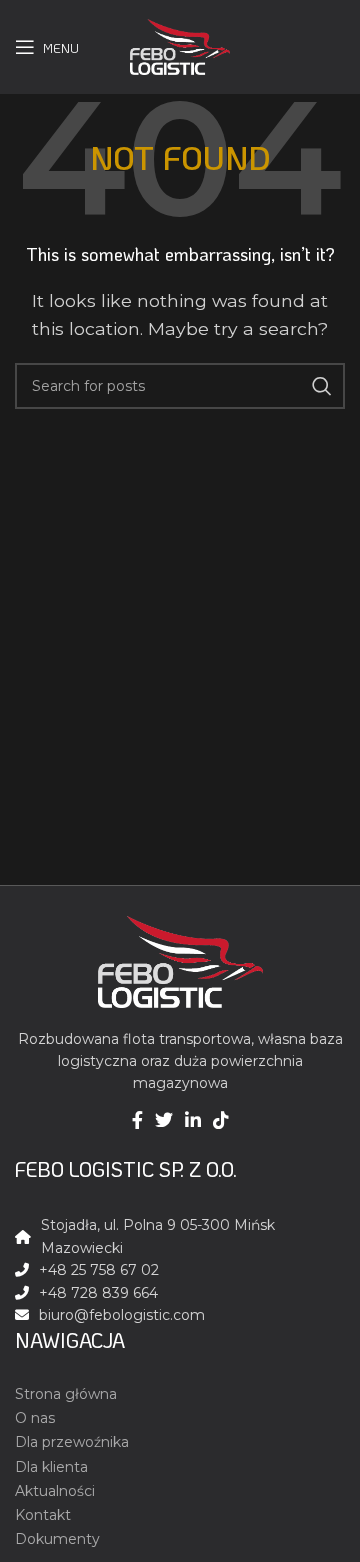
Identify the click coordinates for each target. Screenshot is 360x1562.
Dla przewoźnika (72, 1442)
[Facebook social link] (137, 1120)
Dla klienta (51, 1467)
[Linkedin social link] (193, 1120)
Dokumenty (57, 1539)
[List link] (180, 1315)
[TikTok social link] (221, 1120)
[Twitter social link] (164, 1120)
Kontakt (43, 1515)
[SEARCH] (322, 386)
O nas (35, 1418)
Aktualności (55, 1491)
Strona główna (66, 1394)
